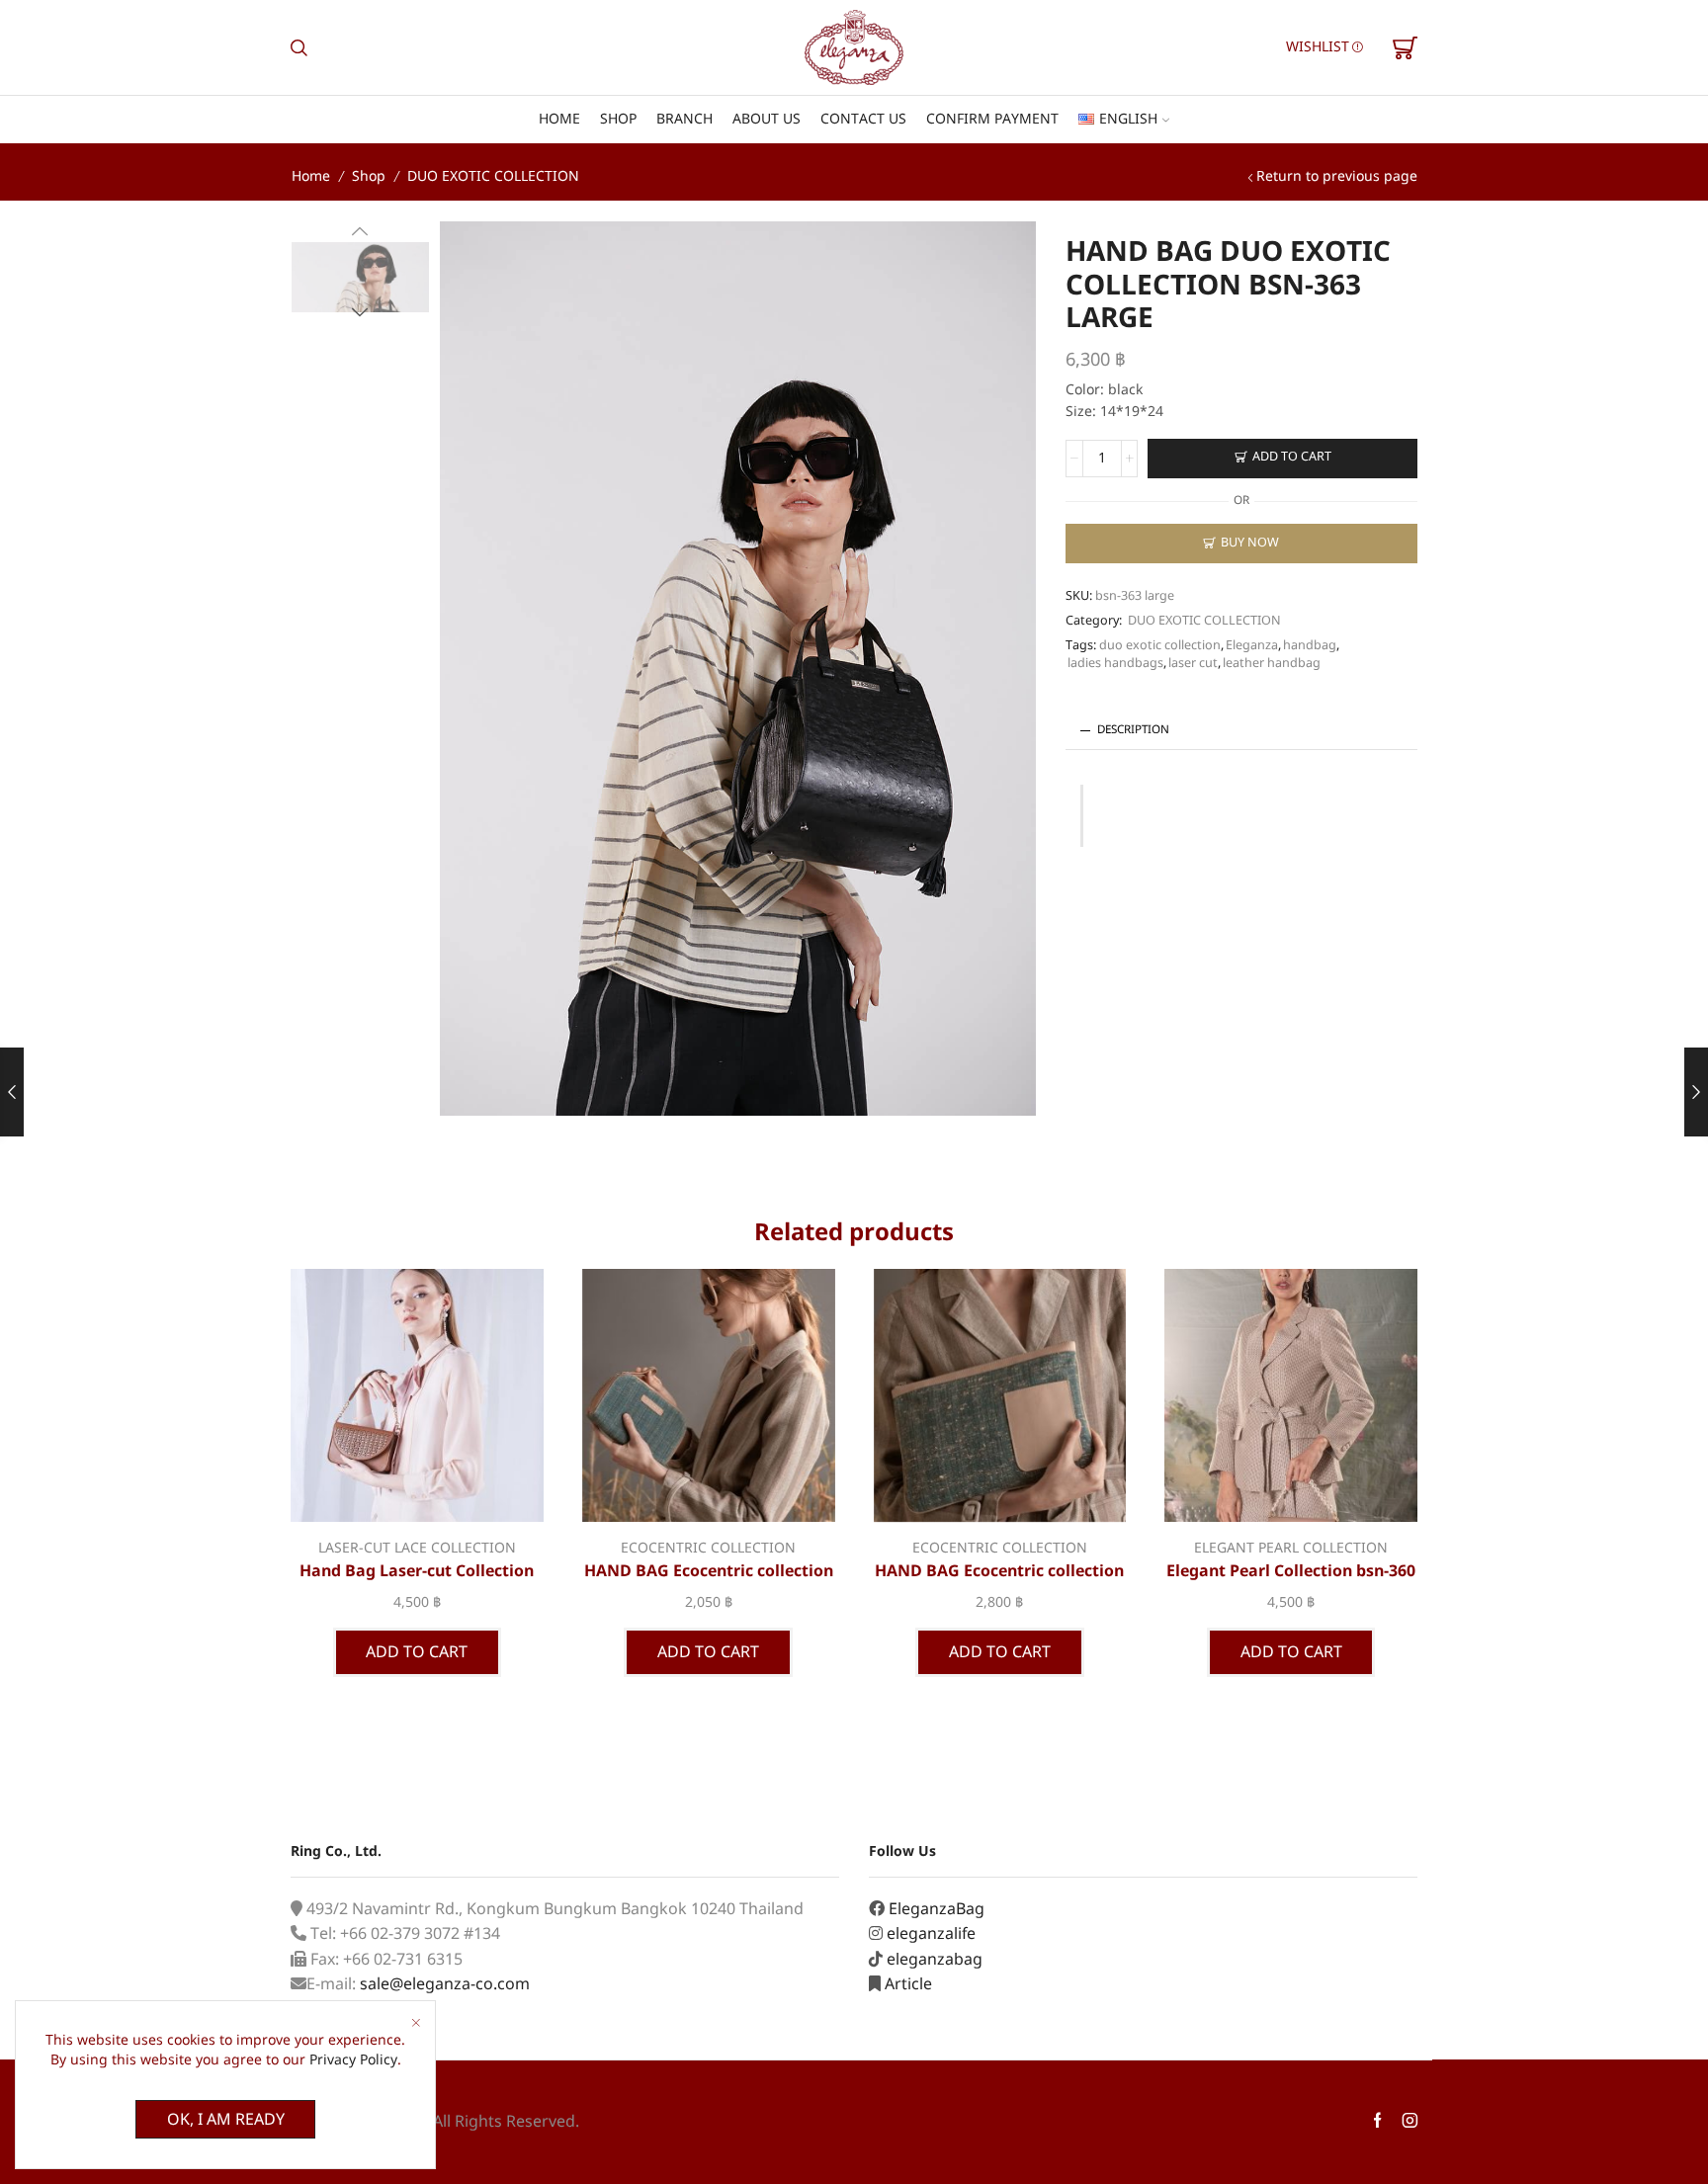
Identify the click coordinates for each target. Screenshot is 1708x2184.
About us (767, 119)
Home (559, 119)
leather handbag (1272, 664)
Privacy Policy (353, 2060)
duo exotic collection (1160, 646)
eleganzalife (931, 1934)
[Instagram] (1410, 2122)
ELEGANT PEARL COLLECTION (1291, 1548)
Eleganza (1252, 646)
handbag (1310, 646)
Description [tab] (1133, 730)
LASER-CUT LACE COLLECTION (417, 1548)
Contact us (863, 119)
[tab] (1241, 731)
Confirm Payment (992, 119)
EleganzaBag (937, 1909)
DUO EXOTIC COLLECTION (493, 176)
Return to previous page (1337, 176)
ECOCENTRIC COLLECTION (708, 1548)
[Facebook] (1377, 2122)
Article (908, 1984)
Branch (684, 119)
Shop (618, 119)
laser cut (1193, 664)
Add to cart (1292, 457)
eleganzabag (935, 1960)
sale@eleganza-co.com (445, 1984)
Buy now (1250, 543)
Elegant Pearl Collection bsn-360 (1291, 1571)
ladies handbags (1115, 664)
